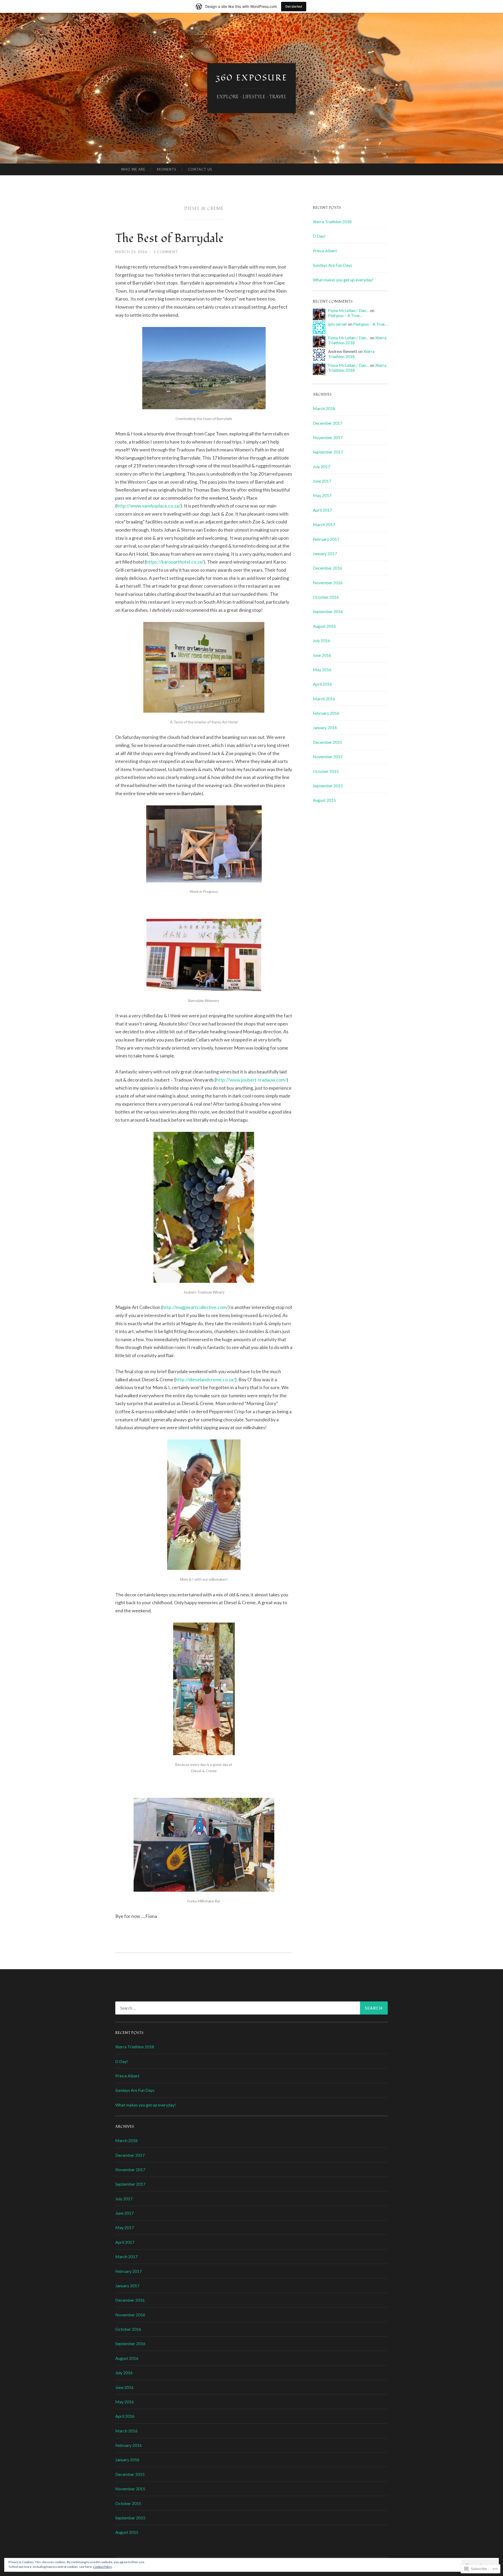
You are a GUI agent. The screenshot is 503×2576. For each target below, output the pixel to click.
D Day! (319, 236)
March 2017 (324, 524)
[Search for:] (251, 2008)
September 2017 (328, 452)
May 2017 (322, 495)
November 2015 (328, 757)
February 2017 (326, 539)
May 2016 (322, 670)
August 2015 (324, 800)
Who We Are (133, 169)
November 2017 (328, 437)
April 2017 (322, 510)
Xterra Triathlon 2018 (332, 222)
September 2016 (328, 611)
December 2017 (327, 423)
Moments (167, 169)
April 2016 (322, 684)
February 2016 (326, 713)
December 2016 (327, 568)
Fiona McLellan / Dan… (349, 310)
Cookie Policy (102, 2567)
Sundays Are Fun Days (332, 265)
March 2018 (324, 408)
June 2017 (322, 481)
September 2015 (328, 786)
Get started (294, 6)
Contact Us (200, 169)
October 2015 (326, 771)
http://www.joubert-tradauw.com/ (251, 1080)
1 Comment (166, 252)
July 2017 (321, 466)
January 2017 (325, 553)
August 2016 (324, 626)
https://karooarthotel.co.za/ (175, 562)
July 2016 (321, 640)
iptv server (338, 324)
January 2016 (325, 727)
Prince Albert (325, 251)
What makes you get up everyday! (343, 280)
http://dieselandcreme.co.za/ (205, 1379)
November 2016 (328, 583)
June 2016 (322, 655)
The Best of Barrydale (170, 238)
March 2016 (324, 699)
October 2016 (326, 597)
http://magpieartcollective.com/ (195, 1307)
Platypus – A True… (345, 315)
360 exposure (251, 78)
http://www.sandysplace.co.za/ (149, 506)
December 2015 (327, 742)
